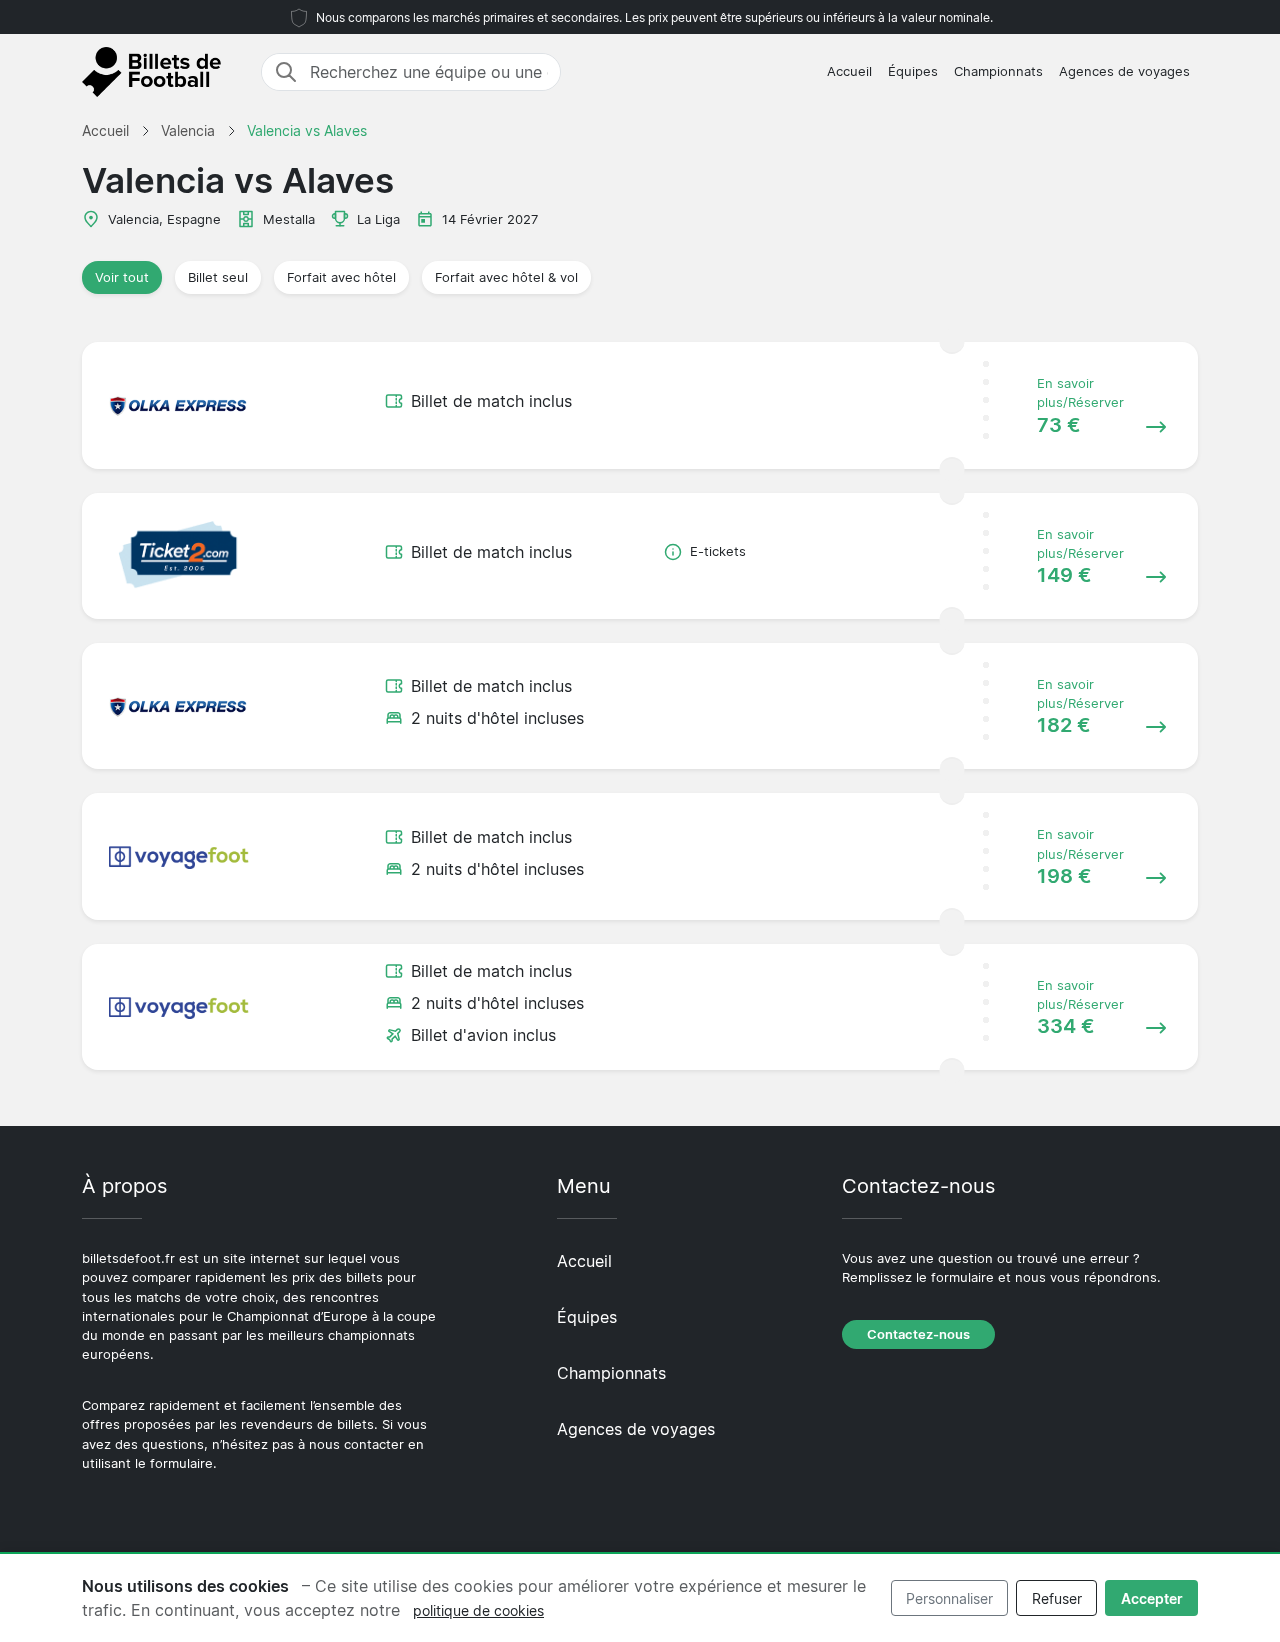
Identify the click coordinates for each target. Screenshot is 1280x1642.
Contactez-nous (918, 1334)
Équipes (913, 71)
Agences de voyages (1124, 71)
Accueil (849, 71)
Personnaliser (949, 1598)
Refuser (1057, 1598)
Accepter (1152, 1598)
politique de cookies (478, 1610)
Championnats (998, 71)
